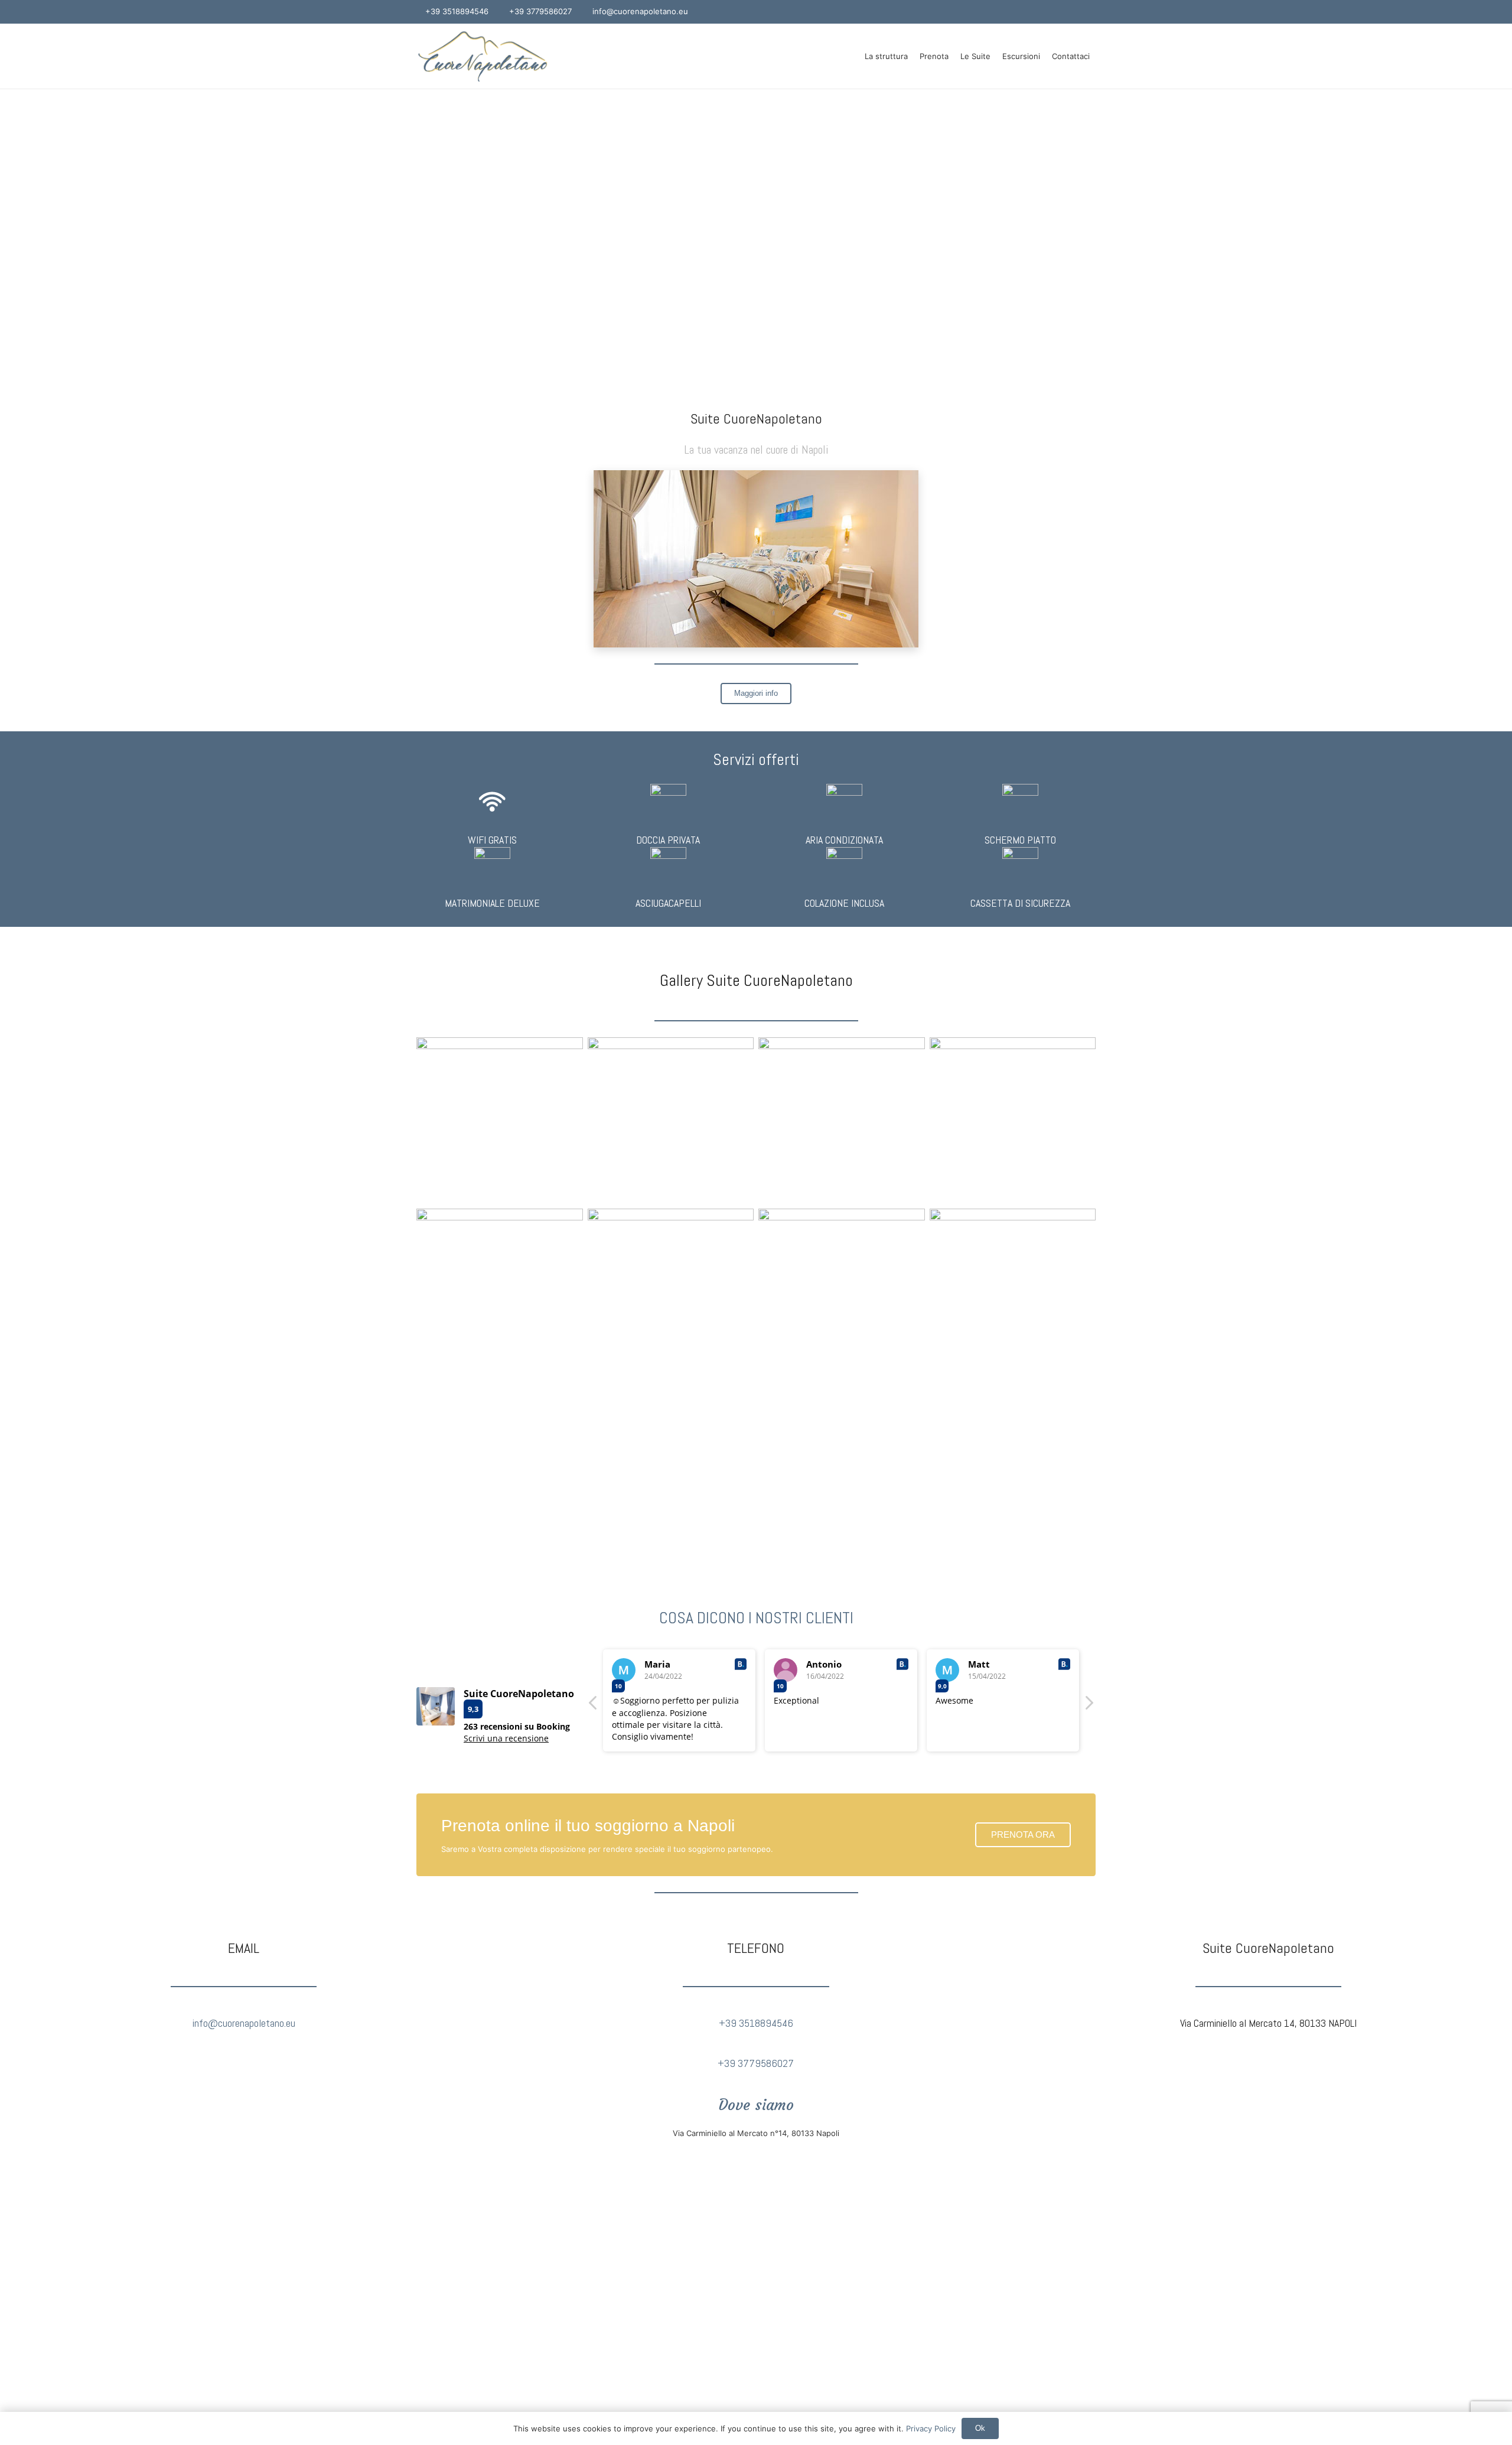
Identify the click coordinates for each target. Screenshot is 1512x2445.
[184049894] (500, 1292)
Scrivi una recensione (506, 1738)
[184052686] (1013, 1121)
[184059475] (842, 1121)
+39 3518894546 (756, 2023)
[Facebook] (1073, 12)
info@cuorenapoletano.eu (244, 2023)
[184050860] (671, 1121)
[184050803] (1013, 1292)
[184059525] (671, 1292)
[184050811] (842, 1292)
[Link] (483, 56)
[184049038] (500, 1121)
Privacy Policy (931, 2428)
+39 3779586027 (756, 2063)
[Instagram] (1088, 12)
